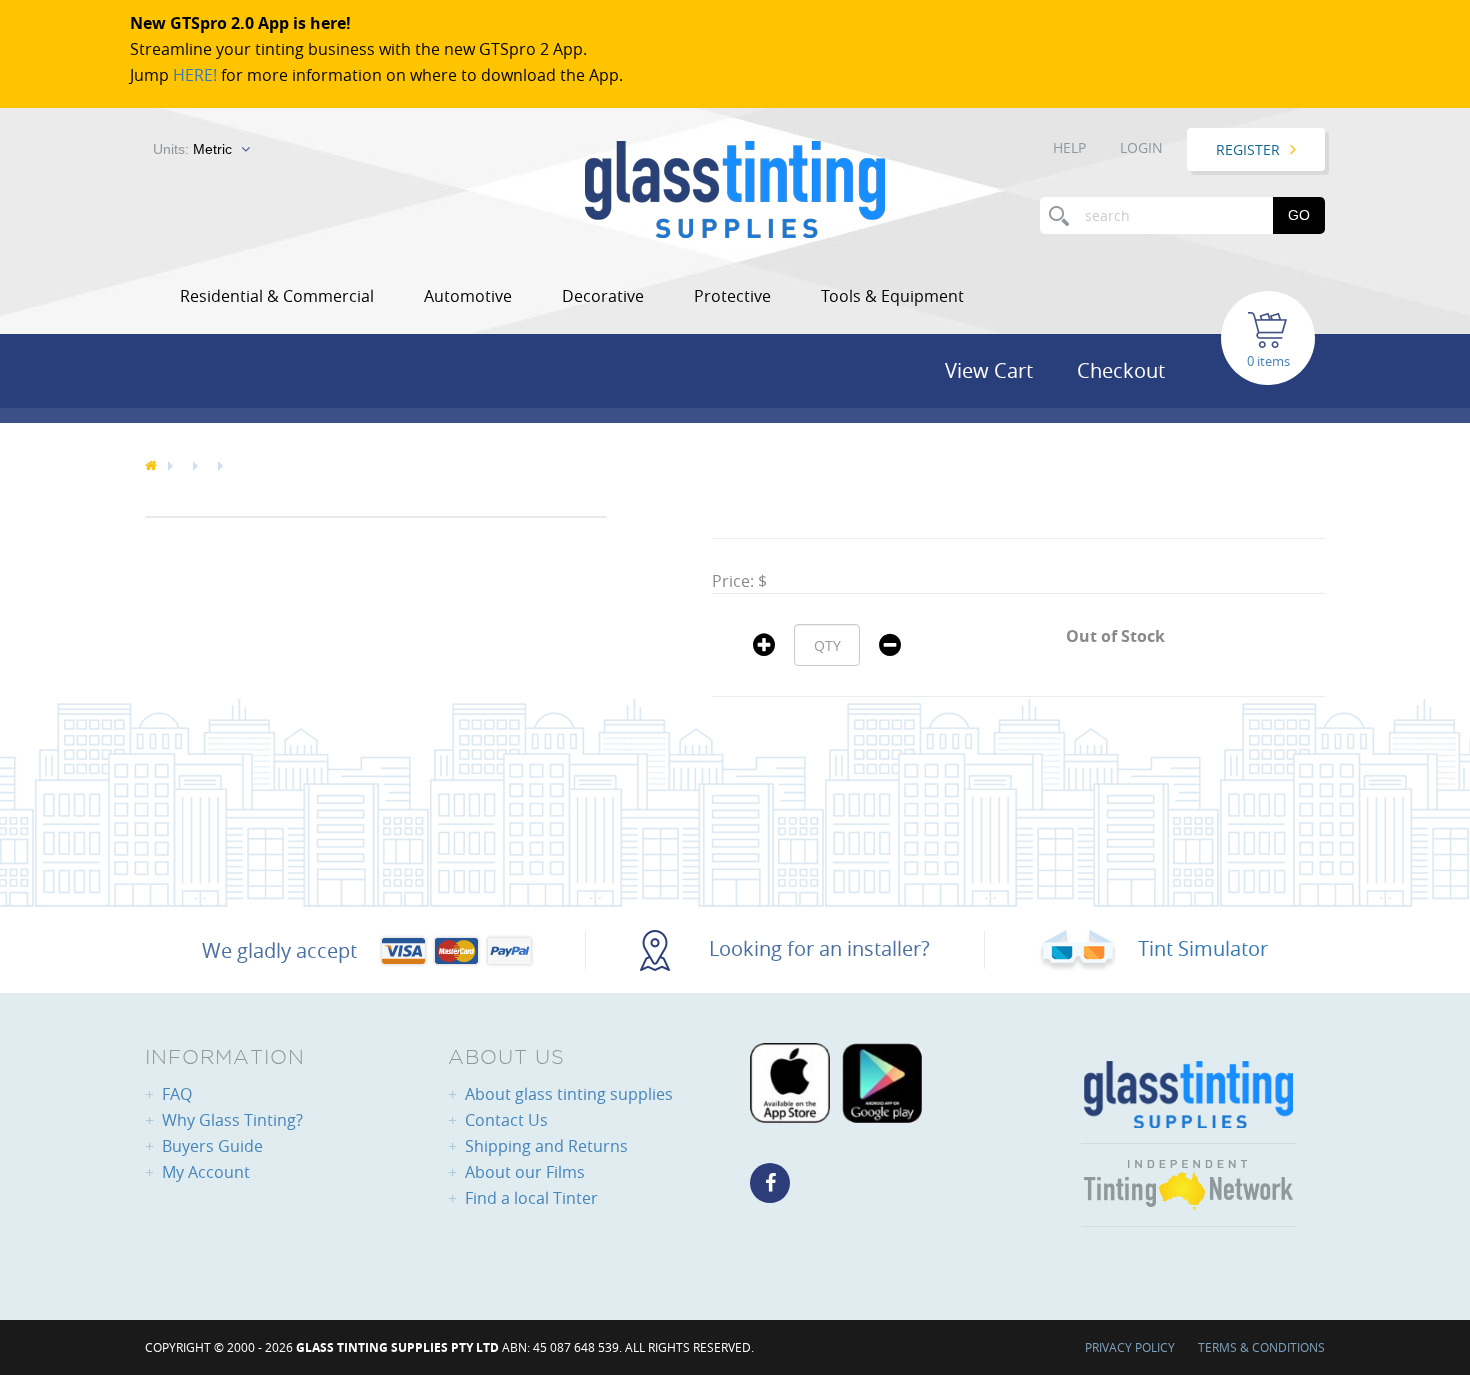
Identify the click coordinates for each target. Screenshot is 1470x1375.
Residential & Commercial (277, 296)
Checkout (1121, 370)
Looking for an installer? (817, 948)
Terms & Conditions (1261, 1347)
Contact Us (506, 1120)
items (1273, 361)
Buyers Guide (212, 1146)
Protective (732, 296)
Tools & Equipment (892, 296)
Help (1069, 147)
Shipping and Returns (546, 1146)
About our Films (525, 1172)
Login (1141, 147)
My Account (206, 1172)
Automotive (468, 296)
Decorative (603, 296)
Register (1248, 149)
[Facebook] (770, 1183)
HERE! (195, 75)
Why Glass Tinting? (232, 1120)
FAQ (177, 1094)
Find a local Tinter (531, 1198)
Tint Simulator (1200, 948)
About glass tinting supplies (569, 1094)
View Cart (989, 370)
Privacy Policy (1130, 1347)
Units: (192, 149)
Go (1299, 215)
